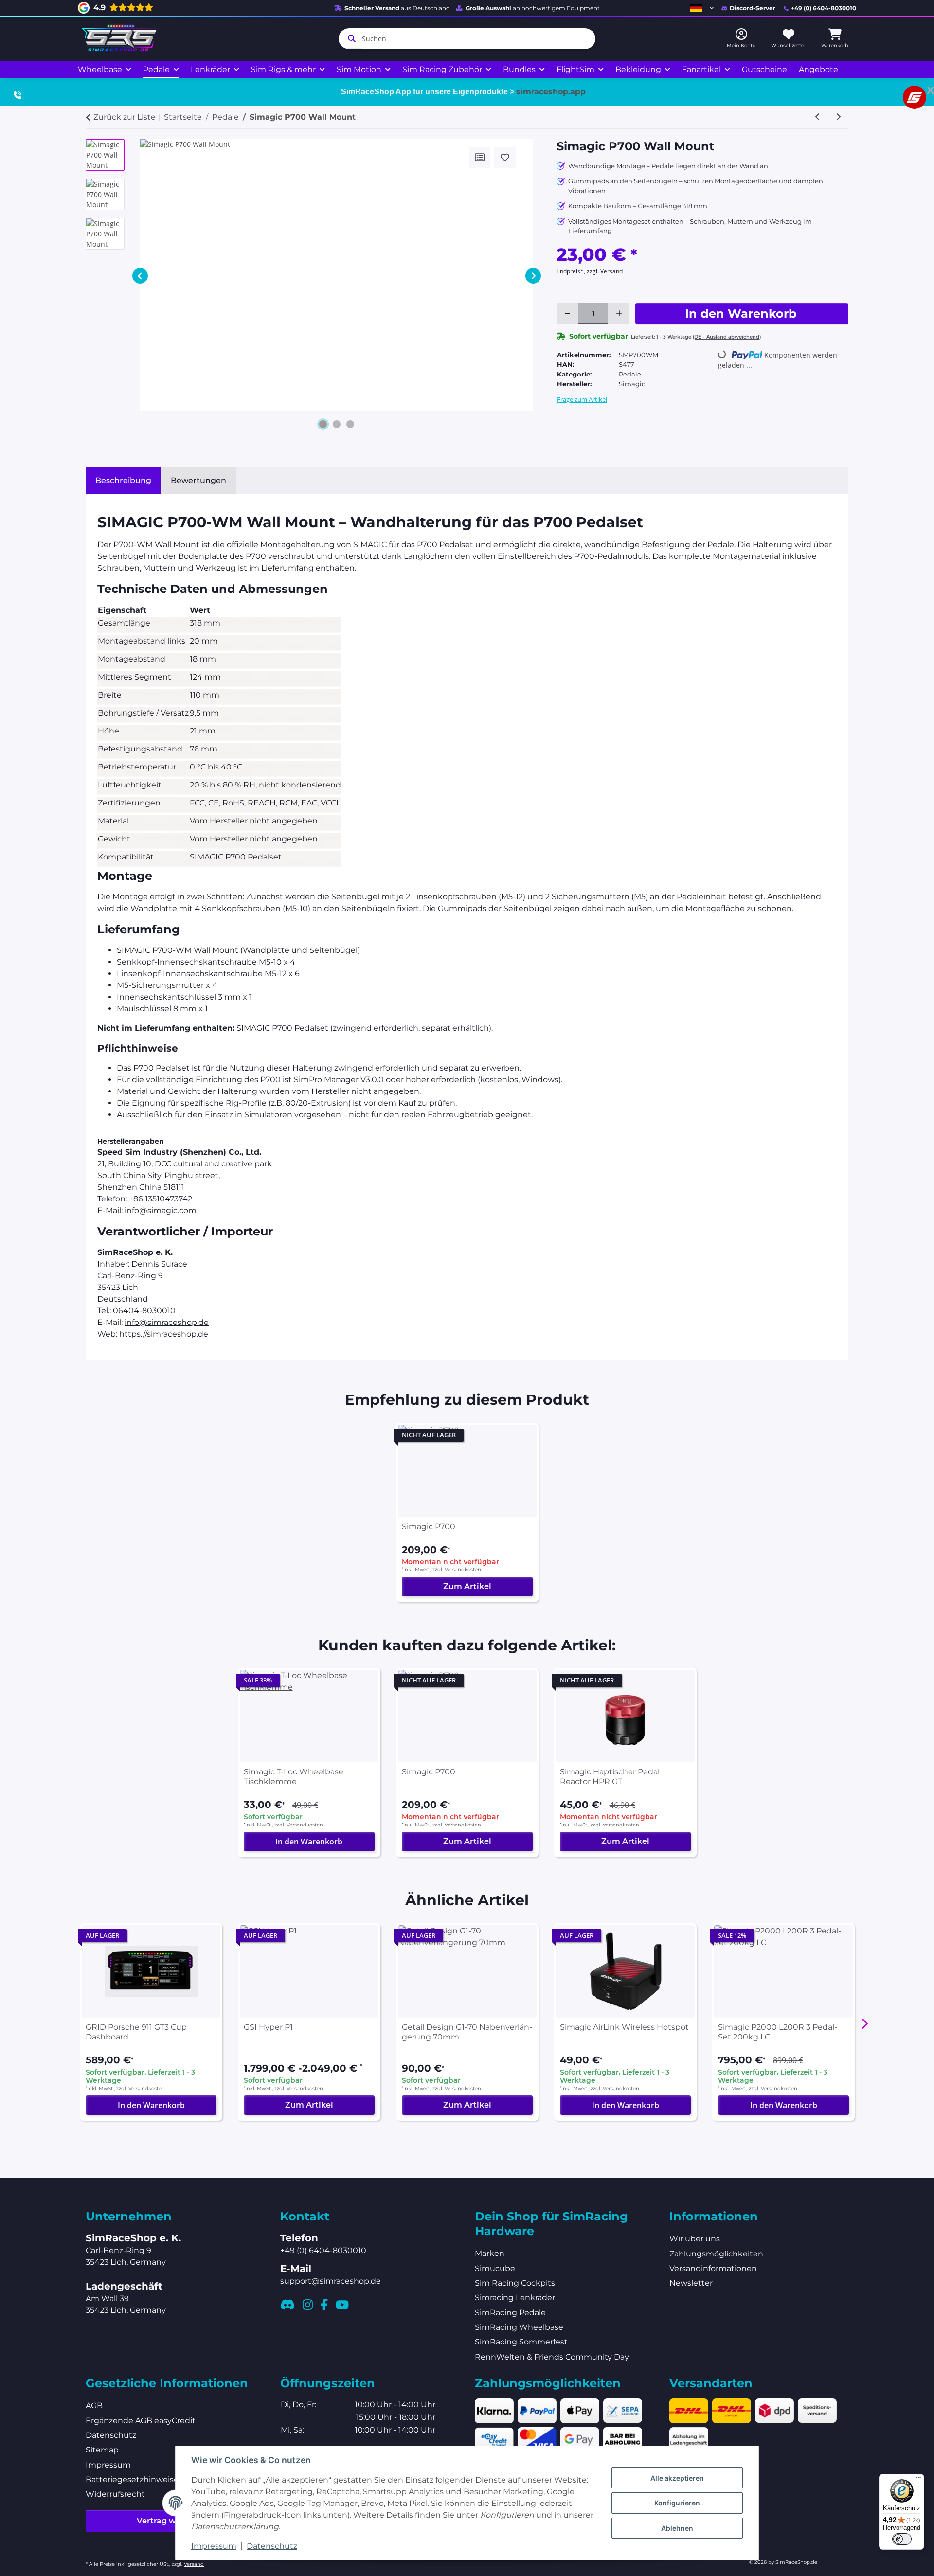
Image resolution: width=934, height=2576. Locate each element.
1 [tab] (323, 424)
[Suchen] (350, 38)
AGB (94, 2406)
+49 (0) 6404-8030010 (824, 8)
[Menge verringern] (567, 314)
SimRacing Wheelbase (519, 2327)
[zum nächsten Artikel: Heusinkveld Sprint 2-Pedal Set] (838, 117)
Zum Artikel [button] (467, 1586)
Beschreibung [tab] (123, 480)
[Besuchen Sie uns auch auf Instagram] (308, 2305)
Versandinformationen (713, 2268)
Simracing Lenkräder (515, 2298)
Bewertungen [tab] (198, 480)
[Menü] (918, 2480)
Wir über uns (695, 2239)
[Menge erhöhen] (619, 314)
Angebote (818, 69)
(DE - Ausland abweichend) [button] (727, 337)
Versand (194, 2564)
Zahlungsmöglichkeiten (716, 2254)
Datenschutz (272, 2546)
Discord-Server (753, 8)
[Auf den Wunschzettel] (505, 158)
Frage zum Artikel (582, 399)
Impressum (214, 2546)
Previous (140, 276)
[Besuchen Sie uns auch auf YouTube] (342, 2305)
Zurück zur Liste (125, 117)
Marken (490, 2253)
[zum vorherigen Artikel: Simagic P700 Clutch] (818, 117)
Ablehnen (677, 2528)
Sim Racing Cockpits (515, 2283)
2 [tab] (337, 424)
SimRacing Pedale (510, 2313)
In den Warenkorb (309, 1842)
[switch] (902, 2539)
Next (533, 276)
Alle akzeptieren (677, 2478)
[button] (702, 8)
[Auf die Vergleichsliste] (480, 158)
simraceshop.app (551, 92)
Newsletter (691, 2283)
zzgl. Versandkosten (457, 1569)
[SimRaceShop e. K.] (121, 39)
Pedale (630, 374)
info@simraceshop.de (167, 1322)
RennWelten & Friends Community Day (552, 2357)
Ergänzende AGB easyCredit (141, 2421)
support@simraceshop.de (331, 2281)
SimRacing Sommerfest (521, 2342)
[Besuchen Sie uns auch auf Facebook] (324, 2305)
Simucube (495, 2268)
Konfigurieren (677, 2503)
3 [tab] (350, 424)
